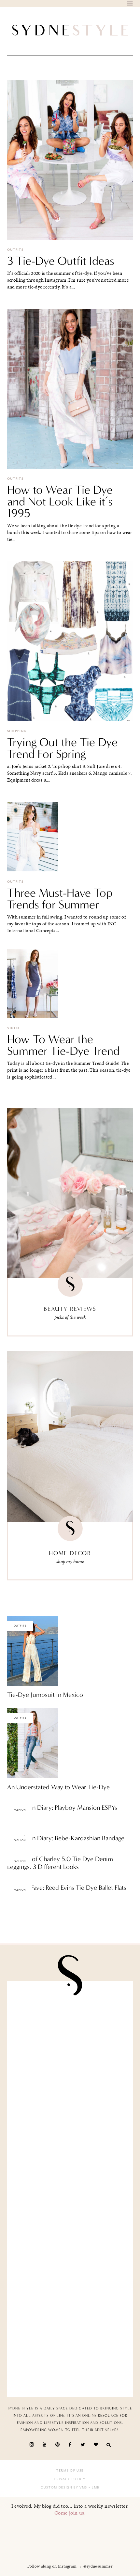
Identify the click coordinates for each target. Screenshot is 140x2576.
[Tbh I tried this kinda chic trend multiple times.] (70, 2288)
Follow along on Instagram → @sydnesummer (70, 2566)
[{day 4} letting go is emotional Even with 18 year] (70, 2089)
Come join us (69, 2513)
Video (13, 1028)
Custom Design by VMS (64, 2488)
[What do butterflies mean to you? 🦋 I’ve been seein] (70, 2023)
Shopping (17, 731)
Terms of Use (70, 2471)
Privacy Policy (70, 2479)
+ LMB (93, 2488)
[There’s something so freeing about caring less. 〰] (70, 2155)
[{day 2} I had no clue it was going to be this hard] (70, 2355)
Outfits (15, 250)
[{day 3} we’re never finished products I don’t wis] (70, 2222)
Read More (18, 1801)
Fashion (20, 1810)
